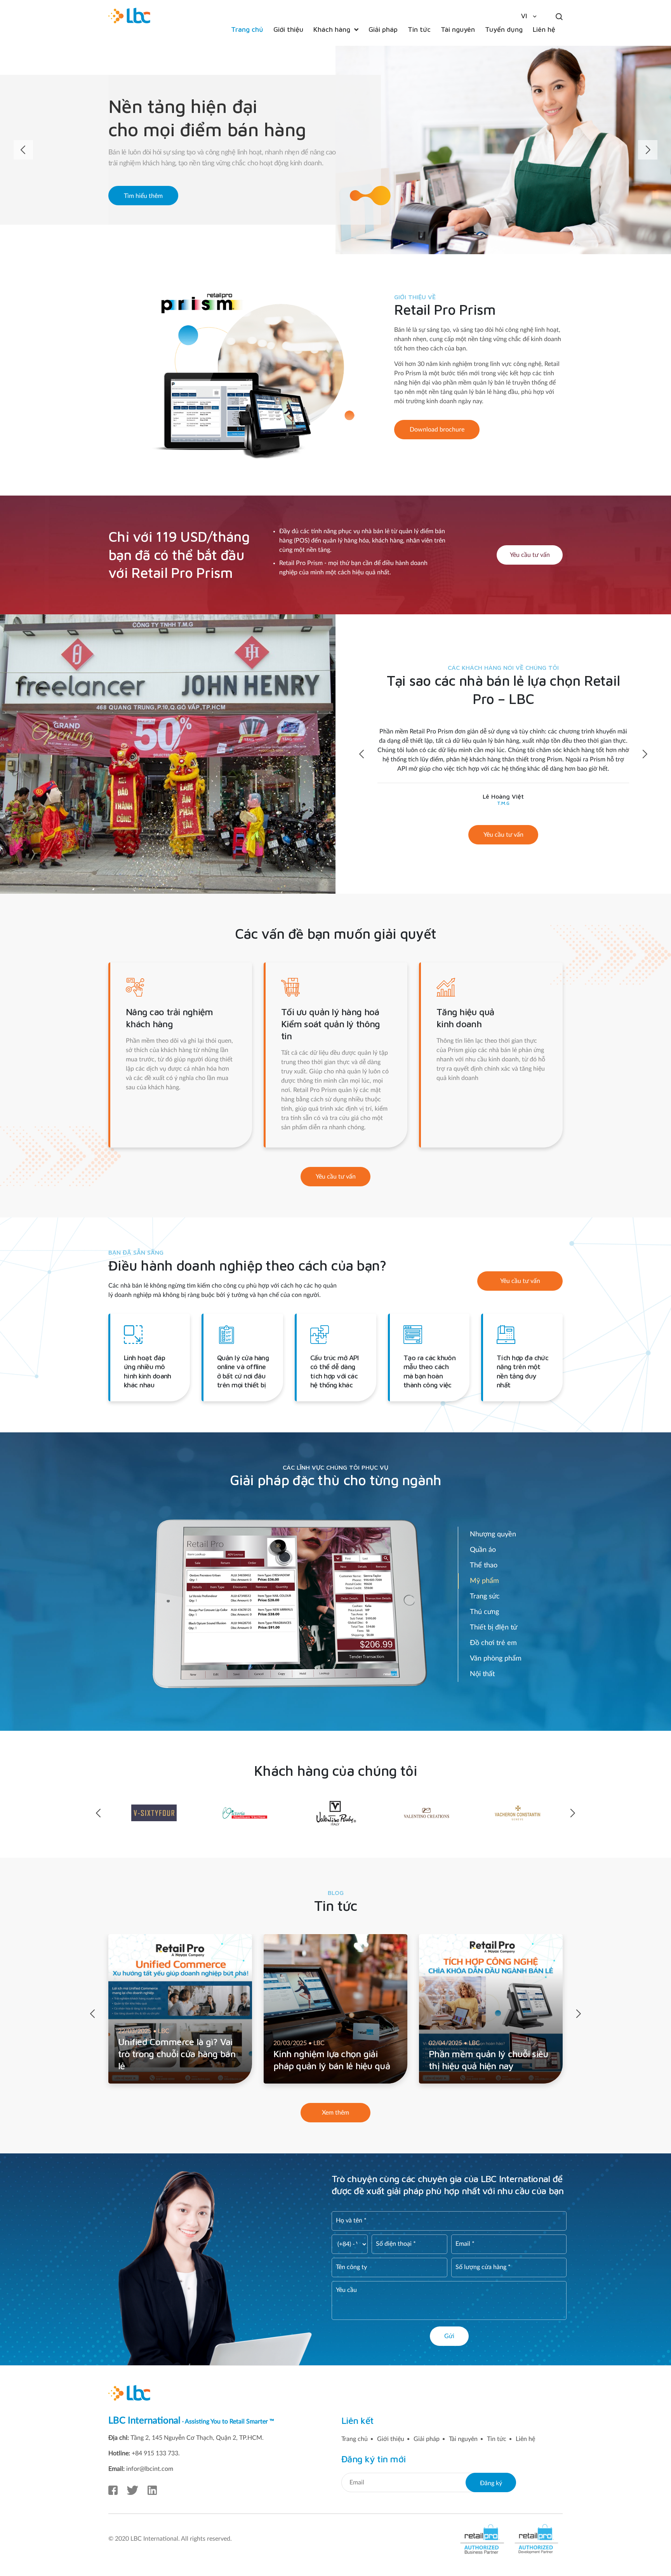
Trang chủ (355, 2439)
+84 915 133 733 (155, 2453)
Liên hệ (525, 2439)
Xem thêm (335, 2113)
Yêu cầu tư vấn (530, 555)
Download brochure (437, 430)
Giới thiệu (391, 2439)
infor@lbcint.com (150, 2469)
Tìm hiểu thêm (143, 196)
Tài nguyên (463, 2439)
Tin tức (497, 2439)
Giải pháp (427, 2439)
